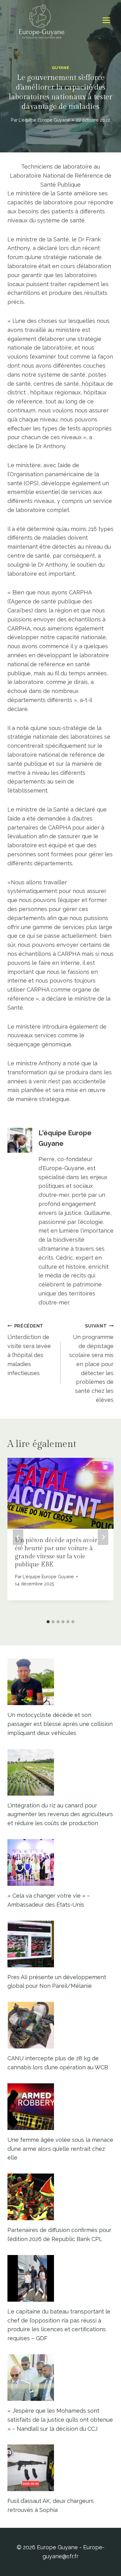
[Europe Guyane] (42, 20)
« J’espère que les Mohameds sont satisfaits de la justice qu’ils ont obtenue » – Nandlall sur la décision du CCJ (60, 2420)
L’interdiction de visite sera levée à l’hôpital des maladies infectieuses (29, 1350)
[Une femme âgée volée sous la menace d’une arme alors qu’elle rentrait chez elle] (60, 2107)
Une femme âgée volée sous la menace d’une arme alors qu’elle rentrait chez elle (60, 2149)
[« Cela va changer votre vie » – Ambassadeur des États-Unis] (60, 1862)
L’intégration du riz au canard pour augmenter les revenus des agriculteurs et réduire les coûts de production (60, 1814)
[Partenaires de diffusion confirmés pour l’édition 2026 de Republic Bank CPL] (60, 2197)
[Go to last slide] (18, 1537)
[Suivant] (103, 1537)
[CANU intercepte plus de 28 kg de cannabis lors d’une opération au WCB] (60, 2025)
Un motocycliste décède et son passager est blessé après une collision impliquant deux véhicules (60, 1724)
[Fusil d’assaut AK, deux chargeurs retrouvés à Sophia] (60, 2468)
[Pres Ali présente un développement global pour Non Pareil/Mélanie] (60, 1944)
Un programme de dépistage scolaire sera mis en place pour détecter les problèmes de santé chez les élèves (91, 1363)
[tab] (48, 1622)
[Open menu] (106, 20)
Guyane (61, 68)
